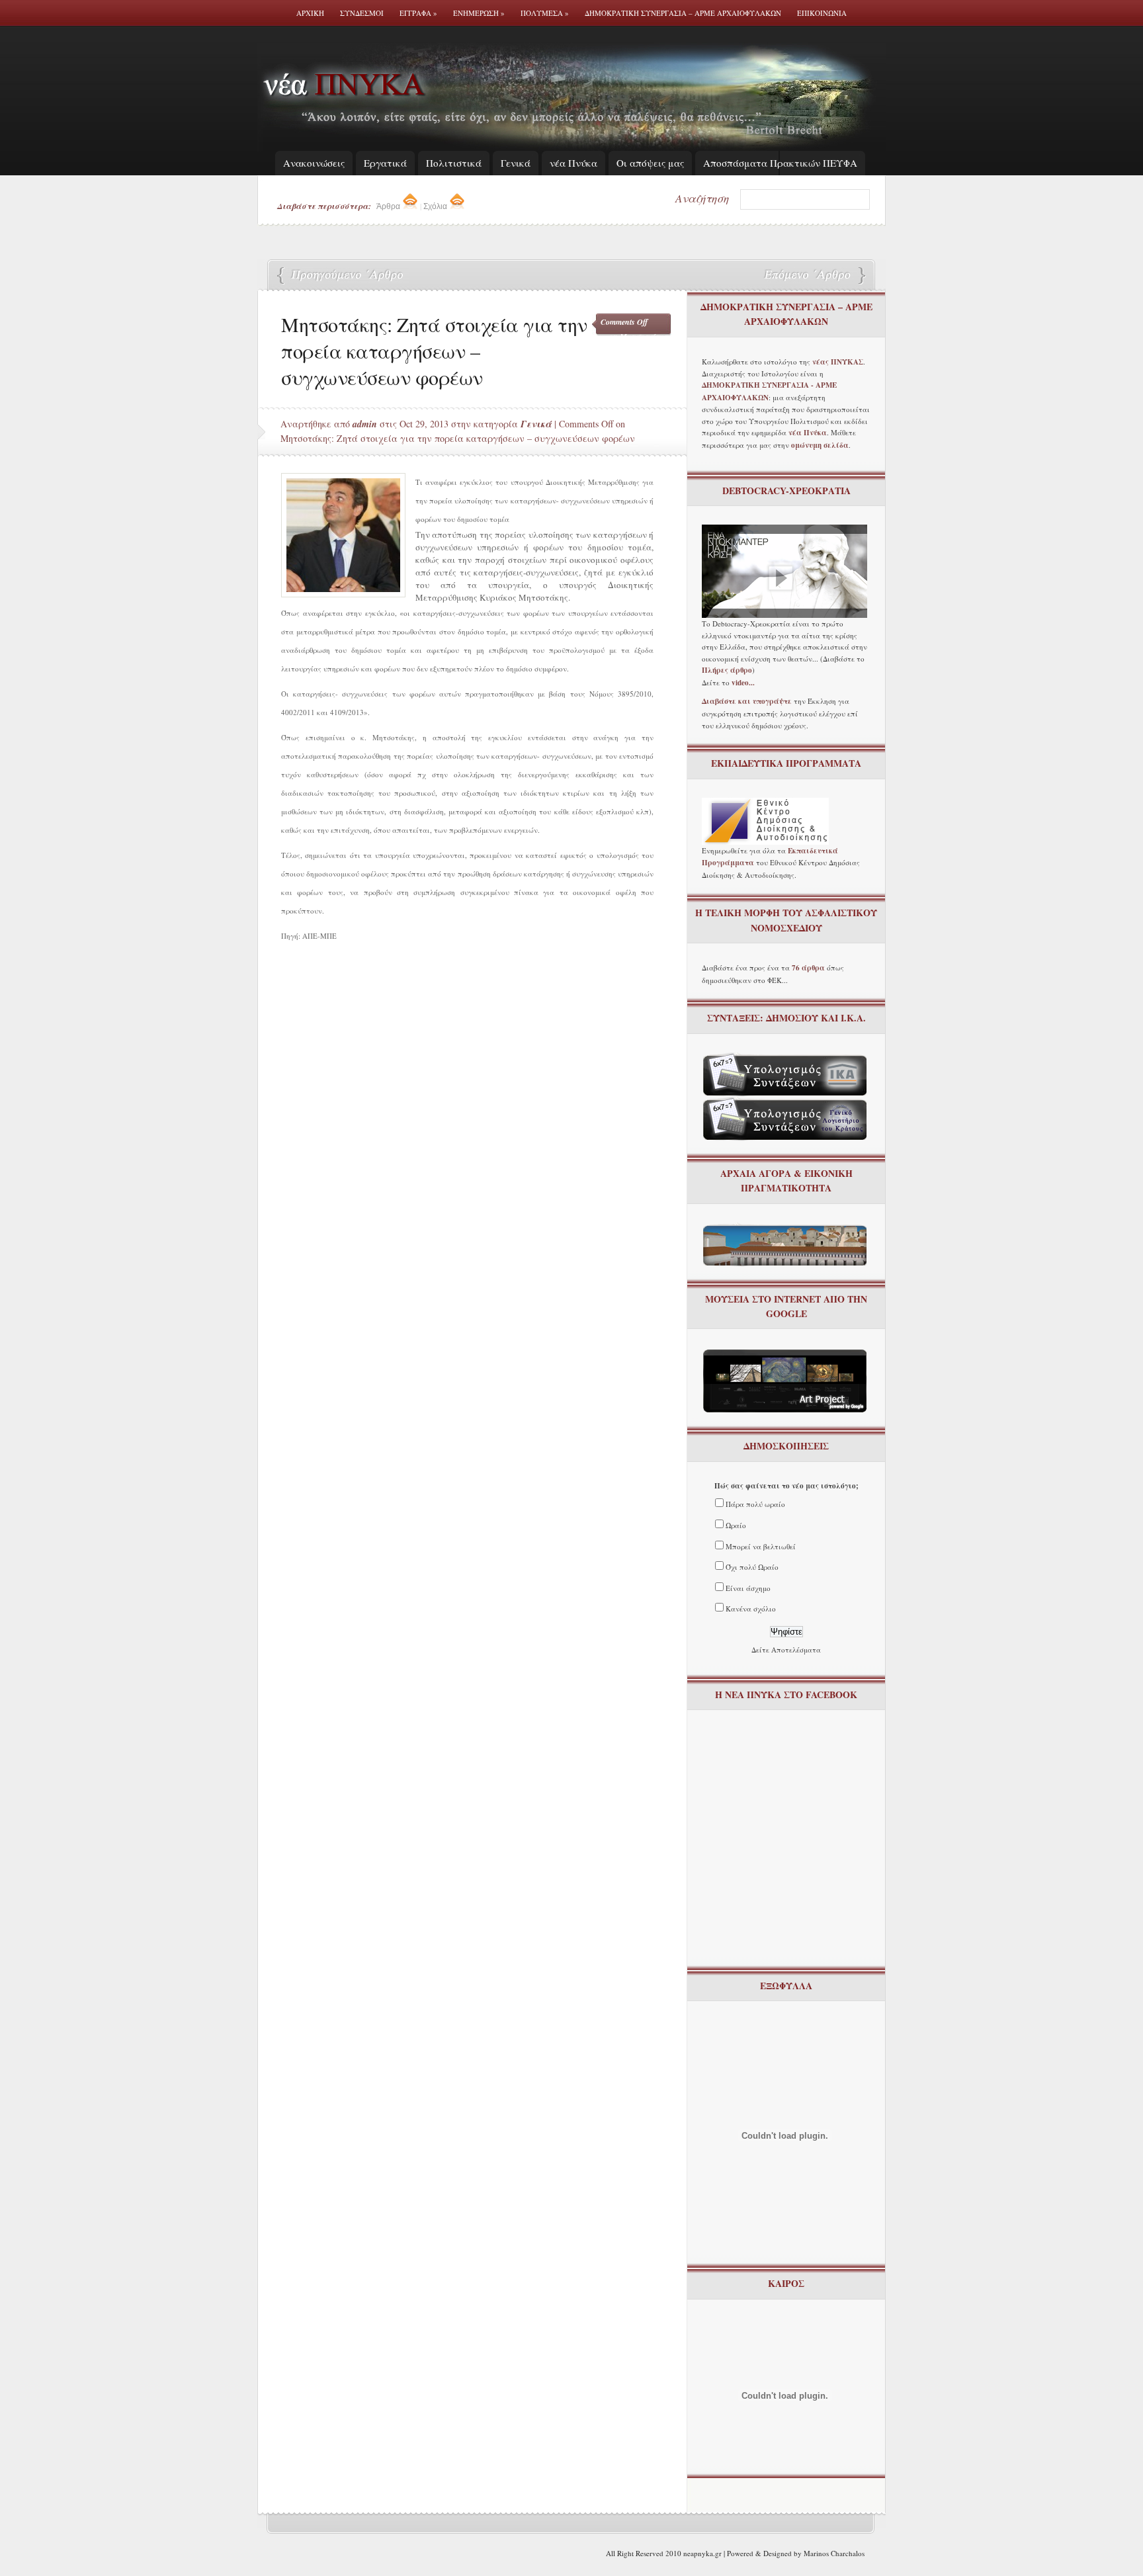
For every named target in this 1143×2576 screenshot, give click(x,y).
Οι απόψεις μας (650, 163)
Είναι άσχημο (748, 1588)
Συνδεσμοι (362, 13)
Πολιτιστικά (454, 163)
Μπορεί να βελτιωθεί (761, 1546)
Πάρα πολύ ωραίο (755, 1504)
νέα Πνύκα (573, 163)
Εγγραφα (418, 13)
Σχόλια (436, 206)
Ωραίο (736, 1525)
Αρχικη (310, 13)
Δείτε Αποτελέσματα (786, 1650)
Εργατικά (385, 163)
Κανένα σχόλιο (751, 1609)
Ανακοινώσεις (314, 163)
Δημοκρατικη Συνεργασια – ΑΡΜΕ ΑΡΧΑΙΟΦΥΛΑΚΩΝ (683, 13)
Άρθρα (389, 206)
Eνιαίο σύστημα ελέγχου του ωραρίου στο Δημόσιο (343, 276)
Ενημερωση (479, 13)
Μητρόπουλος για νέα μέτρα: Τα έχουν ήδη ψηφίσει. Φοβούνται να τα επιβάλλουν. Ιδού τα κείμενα (806, 276)
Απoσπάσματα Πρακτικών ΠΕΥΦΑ (780, 163)
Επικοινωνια (822, 13)
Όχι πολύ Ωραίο (752, 1567)
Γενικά (516, 163)
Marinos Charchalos (834, 2553)
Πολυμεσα (545, 13)
